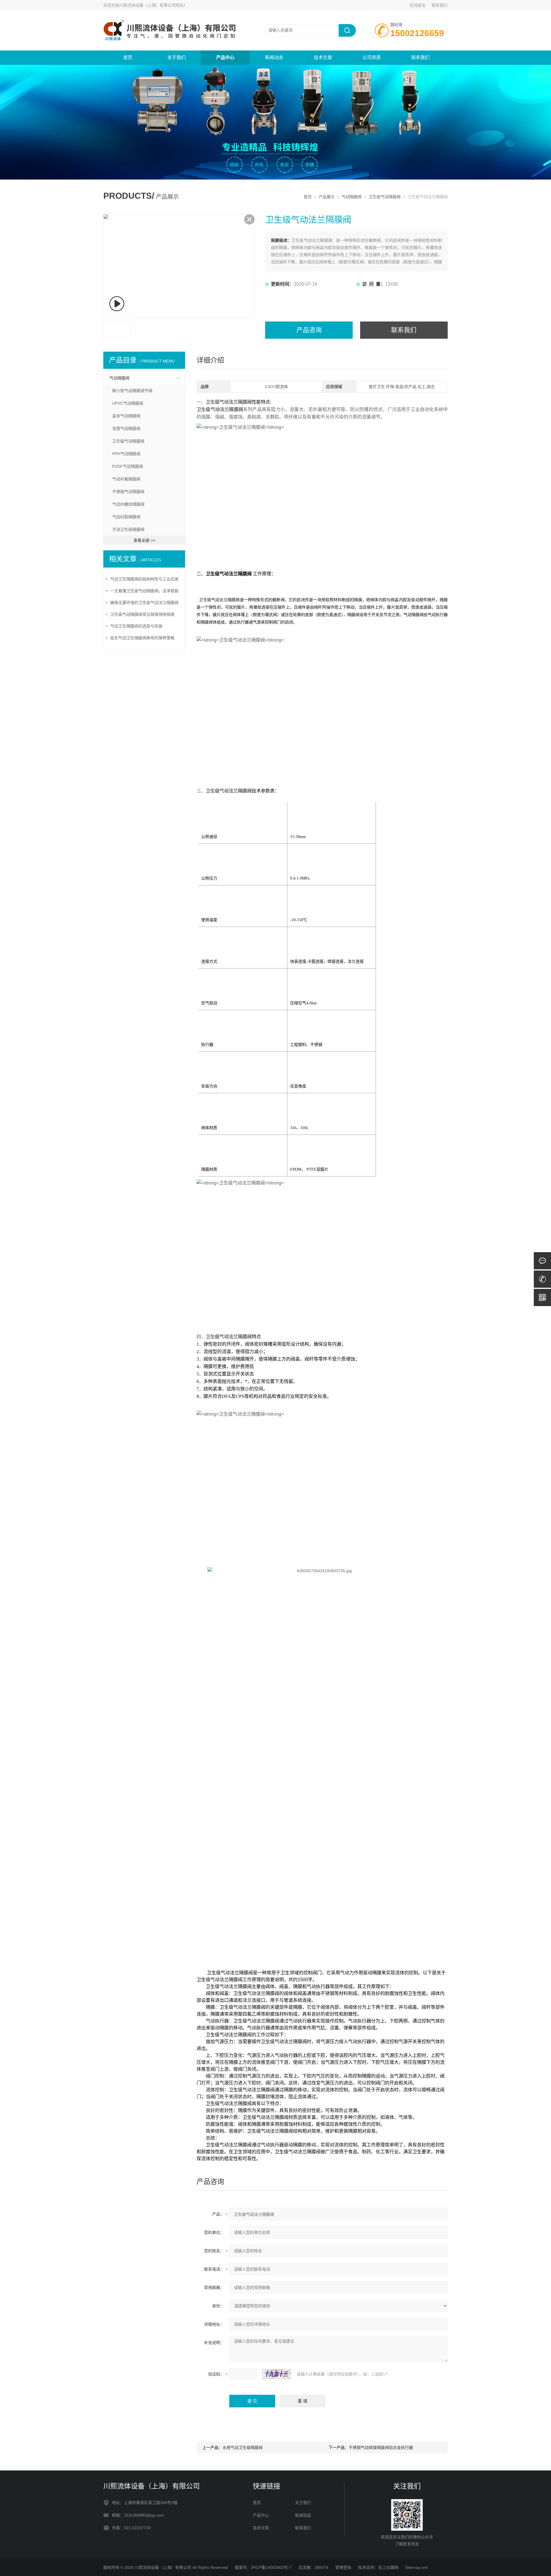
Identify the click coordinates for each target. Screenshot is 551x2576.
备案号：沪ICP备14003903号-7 (263, 2567)
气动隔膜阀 (352, 197)
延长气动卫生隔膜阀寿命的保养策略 (142, 638)
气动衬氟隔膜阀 (126, 479)
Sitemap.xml (416, 2567)
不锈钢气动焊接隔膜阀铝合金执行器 (381, 2448)
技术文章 (323, 58)
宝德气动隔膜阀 (126, 428)
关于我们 (176, 58)
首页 (128, 58)
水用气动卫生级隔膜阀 (242, 2448)
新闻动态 (274, 58)
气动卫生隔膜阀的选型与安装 (136, 626)
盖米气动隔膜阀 (126, 416)
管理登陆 (343, 2567)
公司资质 (372, 58)
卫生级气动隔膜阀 (385, 197)
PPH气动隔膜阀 (126, 454)
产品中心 (225, 58)
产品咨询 (309, 330)
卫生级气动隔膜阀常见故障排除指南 (142, 614)
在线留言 (418, 5)
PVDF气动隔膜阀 (128, 466)
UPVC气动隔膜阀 (128, 403)
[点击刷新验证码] (277, 2374)
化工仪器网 (388, 2567)
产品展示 (327, 197)
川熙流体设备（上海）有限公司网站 (152, 5)
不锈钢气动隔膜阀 (128, 492)
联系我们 (440, 5)
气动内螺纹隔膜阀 (128, 504)
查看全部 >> (144, 540)
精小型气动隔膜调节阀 (132, 391)
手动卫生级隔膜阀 (128, 529)
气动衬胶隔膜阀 (126, 517)
